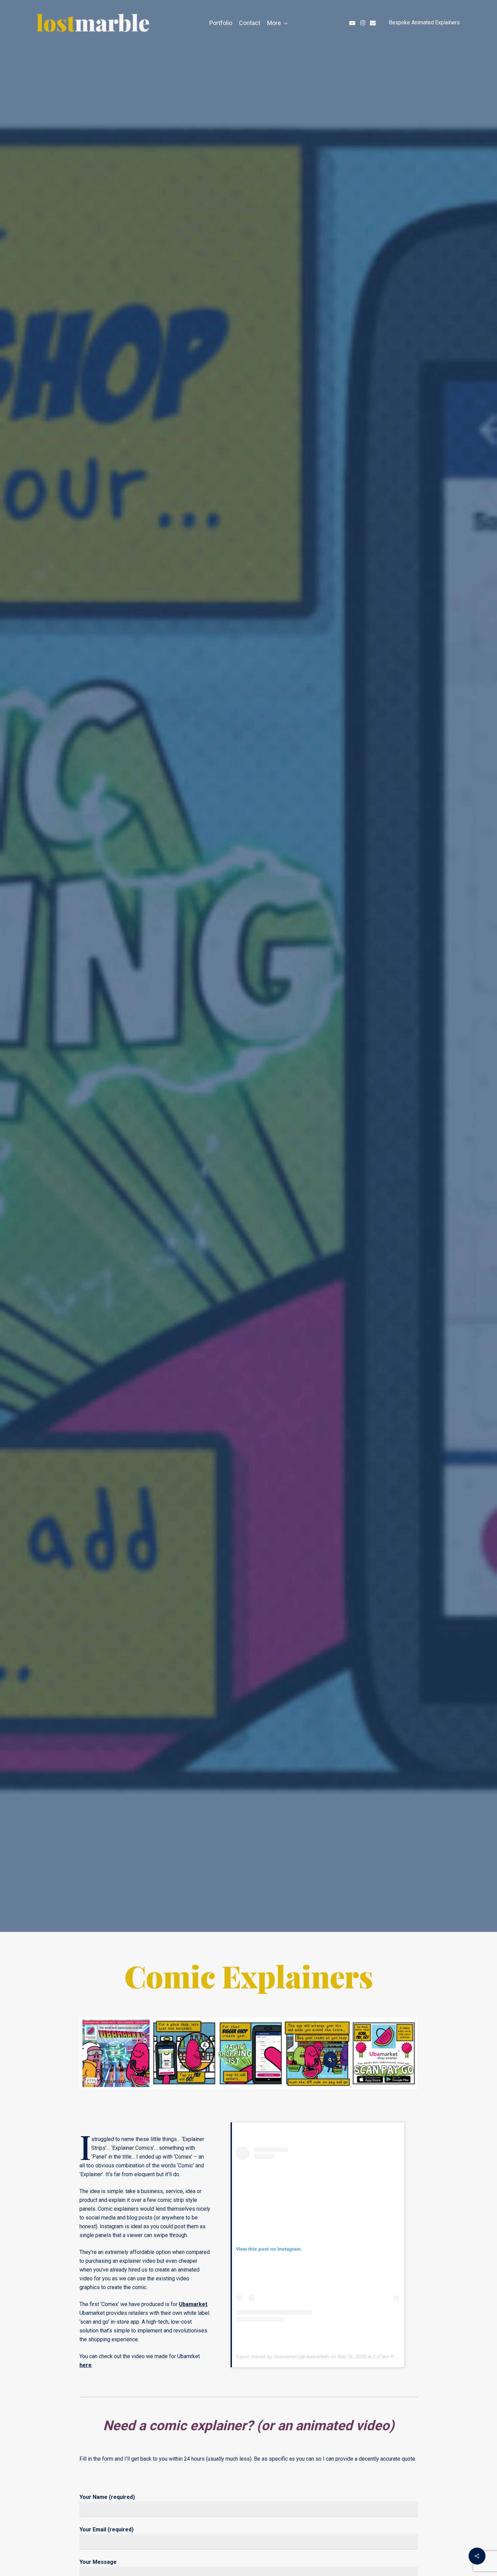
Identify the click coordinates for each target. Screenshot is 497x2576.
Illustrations (311, 1015)
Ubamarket (193, 2304)
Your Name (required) (107, 2497)
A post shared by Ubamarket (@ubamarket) (283, 2356)
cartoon (231, 1015)
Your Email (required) (106, 2529)
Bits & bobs (185, 1015)
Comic (267, 1015)
